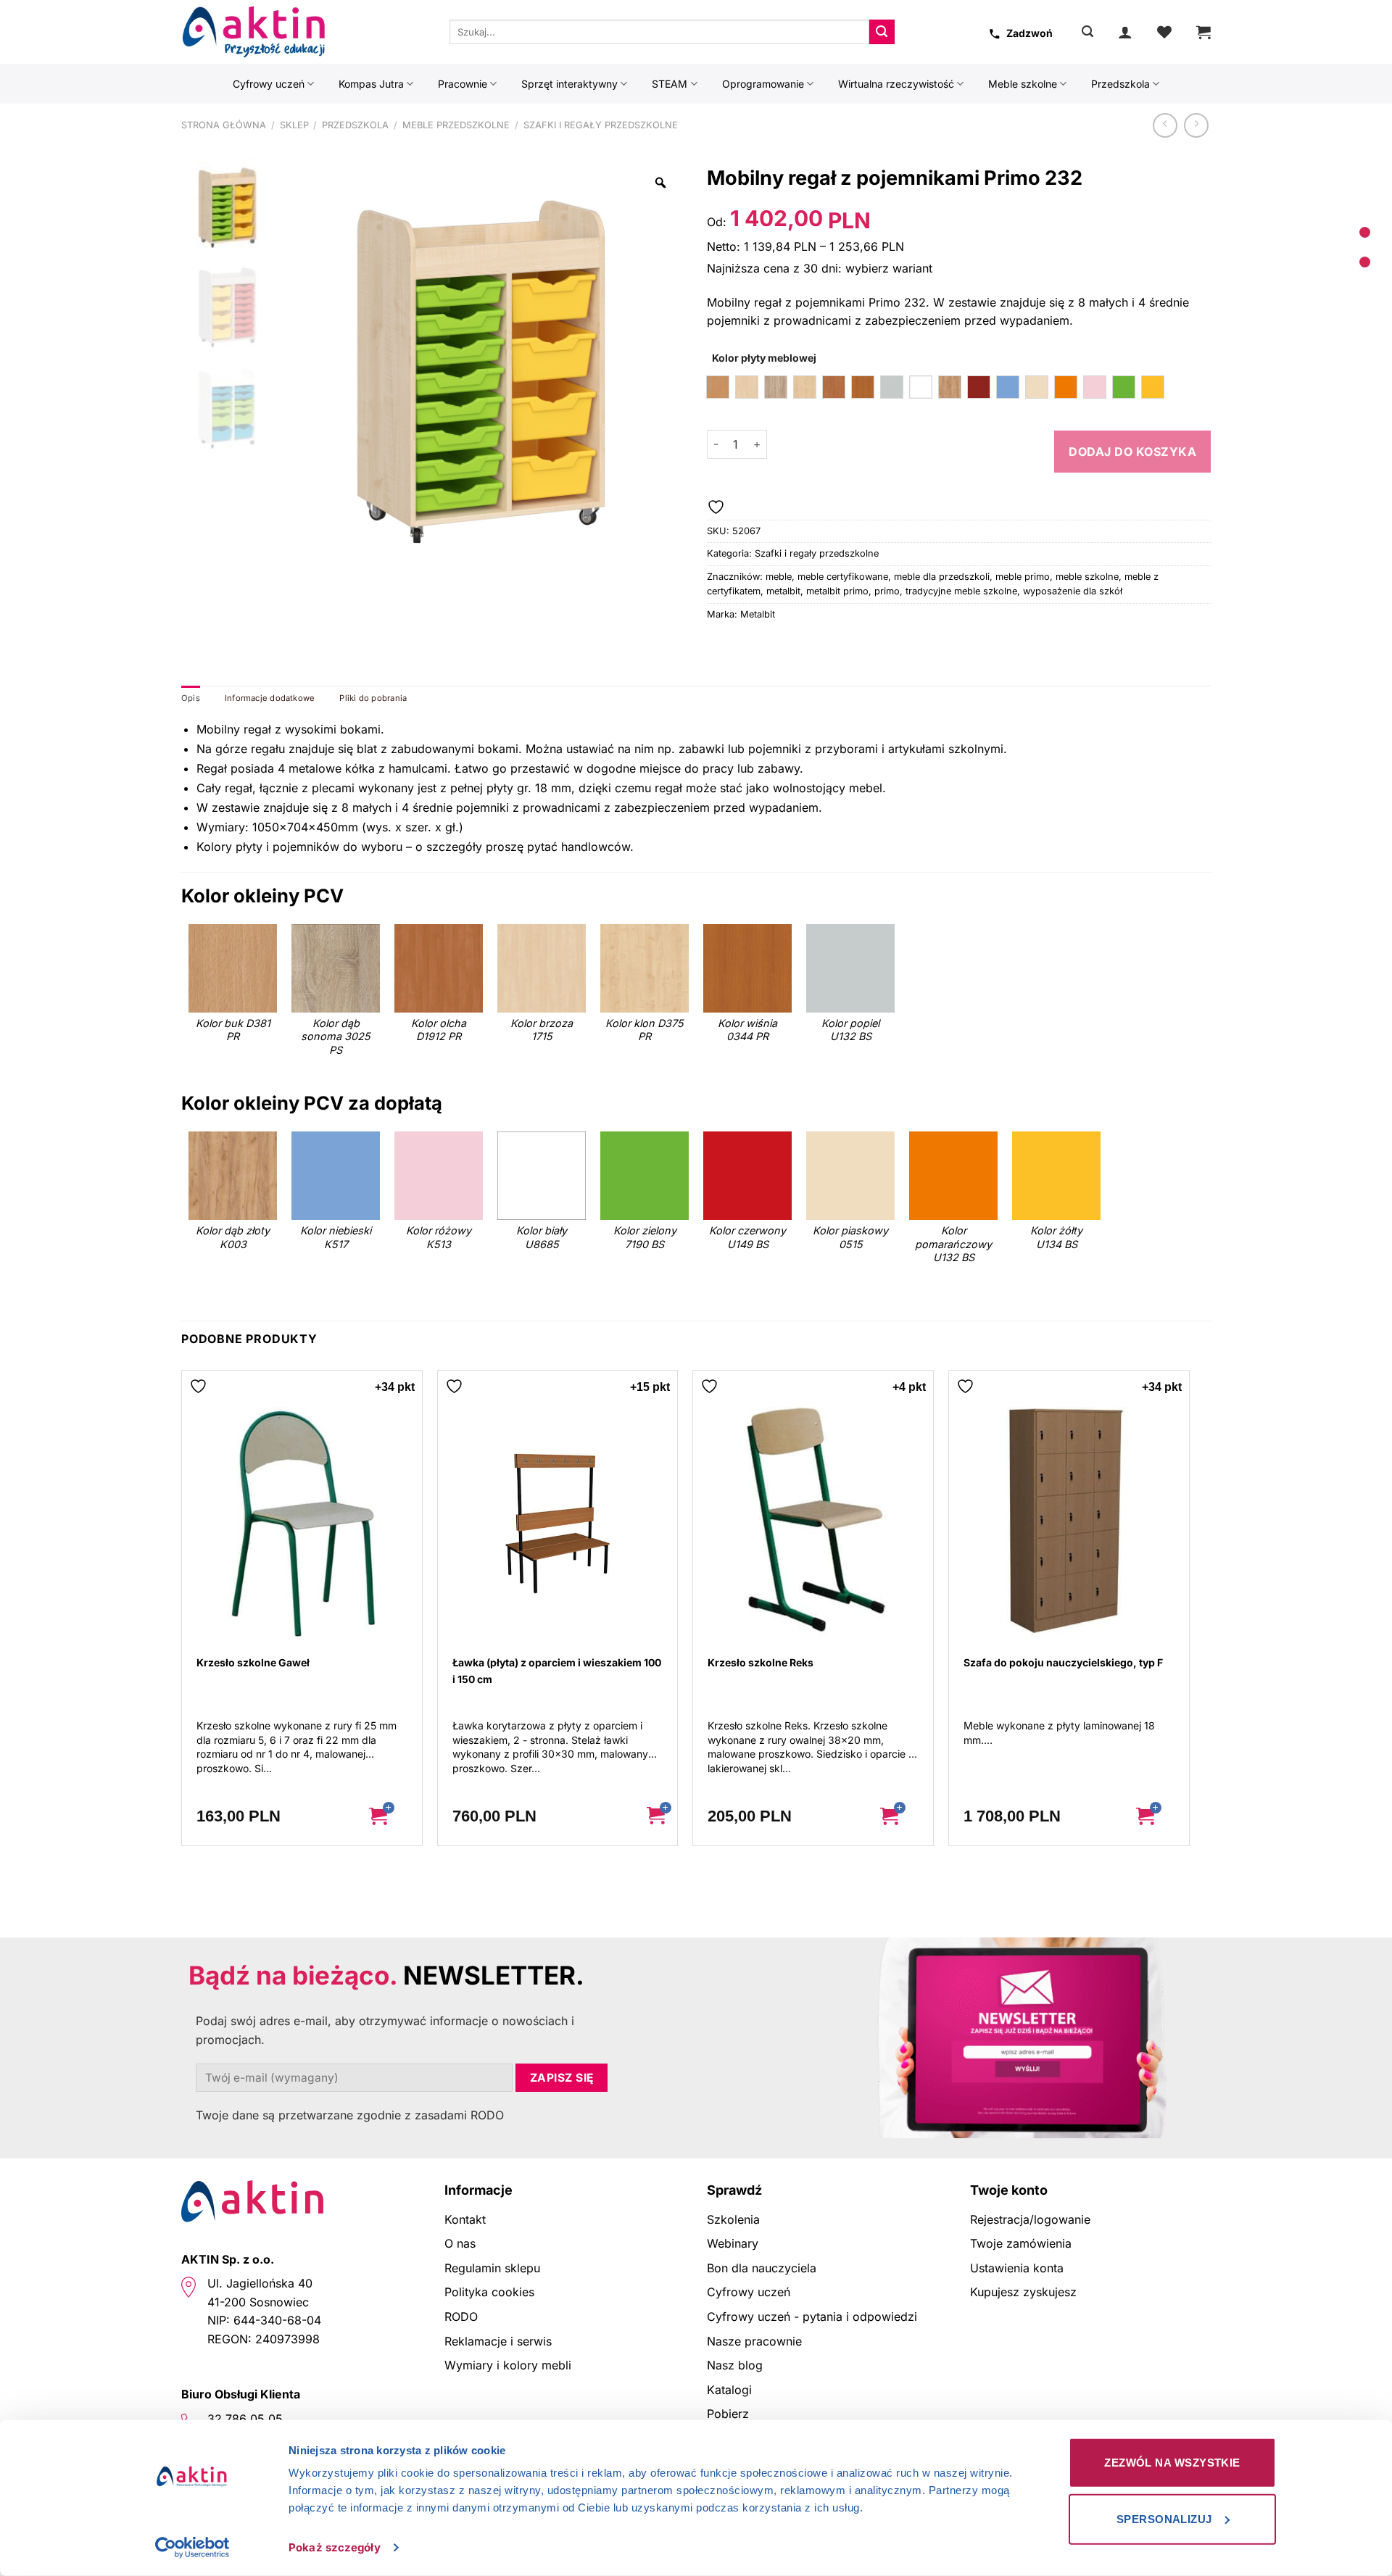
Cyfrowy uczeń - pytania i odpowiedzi (812, 2317)
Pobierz (728, 2414)
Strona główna (224, 125)
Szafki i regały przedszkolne (601, 125)
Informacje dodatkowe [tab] (270, 698)
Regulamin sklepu (492, 2268)
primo (887, 591)
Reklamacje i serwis (498, 2341)
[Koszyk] (1203, 32)
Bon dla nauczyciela (762, 2268)
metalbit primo (837, 591)
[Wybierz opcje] (389, 1816)
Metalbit (758, 614)
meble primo (1023, 577)
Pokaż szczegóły (335, 2547)
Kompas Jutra (371, 84)
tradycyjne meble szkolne (961, 591)
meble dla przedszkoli (942, 577)
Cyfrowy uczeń (269, 84)
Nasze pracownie (754, 2341)
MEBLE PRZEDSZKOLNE (456, 125)
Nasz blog (735, 2365)
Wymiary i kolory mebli (508, 2365)
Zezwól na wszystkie (1172, 2463)
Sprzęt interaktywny (569, 84)
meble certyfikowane (843, 577)
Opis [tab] (191, 698)
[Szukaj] (1087, 32)
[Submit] (882, 32)
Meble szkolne (1023, 84)
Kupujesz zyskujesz (1023, 2292)
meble (779, 577)
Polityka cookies (489, 2292)
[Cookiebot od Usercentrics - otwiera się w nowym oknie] (192, 2548)
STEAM (670, 84)
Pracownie (463, 84)
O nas (460, 2243)
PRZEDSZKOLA (355, 125)
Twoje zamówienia (1021, 2243)
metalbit (783, 591)
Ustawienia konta (1017, 2268)
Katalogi (729, 2390)
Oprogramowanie (763, 84)
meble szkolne (1087, 577)
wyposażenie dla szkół (1073, 591)
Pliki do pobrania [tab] (373, 698)
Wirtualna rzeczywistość (896, 84)
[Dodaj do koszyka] (655, 1816)
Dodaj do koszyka (1132, 452)
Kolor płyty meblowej (764, 358)
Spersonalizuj (1164, 2518)
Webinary (733, 2243)
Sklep (294, 125)
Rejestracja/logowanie (1030, 2219)
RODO (461, 2317)
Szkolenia (733, 2219)
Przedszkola (1120, 84)
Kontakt (465, 2219)
